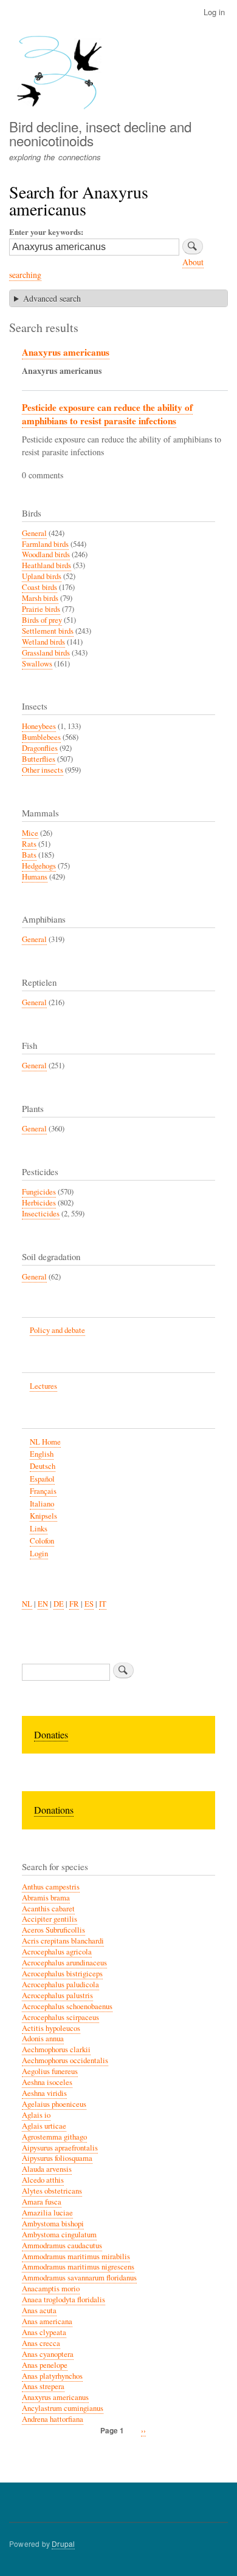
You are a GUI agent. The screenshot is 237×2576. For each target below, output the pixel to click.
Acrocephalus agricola (57, 1952)
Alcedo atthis (43, 2180)
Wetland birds (43, 642)
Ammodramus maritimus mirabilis (76, 2256)
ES (89, 1604)
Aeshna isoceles (47, 2082)
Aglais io (36, 2115)
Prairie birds (41, 609)
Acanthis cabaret (48, 1909)
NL (27, 1604)
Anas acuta (39, 2310)
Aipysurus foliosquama (57, 2158)
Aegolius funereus (50, 2071)
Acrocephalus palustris (57, 1995)
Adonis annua (43, 2039)
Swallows (37, 664)
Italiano (42, 1504)
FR (74, 1604)
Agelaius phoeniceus (54, 2104)
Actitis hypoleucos (51, 2028)
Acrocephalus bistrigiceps (62, 1974)
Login (39, 1554)
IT (103, 1604)
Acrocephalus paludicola (60, 1985)
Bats (29, 855)
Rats (29, 844)
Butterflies (39, 759)
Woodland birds (46, 554)
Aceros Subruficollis (53, 1930)
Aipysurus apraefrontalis (60, 2148)
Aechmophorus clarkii (56, 2049)
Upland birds (42, 576)
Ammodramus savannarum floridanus (79, 2278)
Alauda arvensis (47, 2169)
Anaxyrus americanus (66, 352)
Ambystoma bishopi (53, 2224)
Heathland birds (46, 565)
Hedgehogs (39, 866)
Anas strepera (43, 2386)
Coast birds (39, 587)
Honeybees (39, 726)
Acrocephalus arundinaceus (64, 1963)
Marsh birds (40, 598)
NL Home (45, 1442)
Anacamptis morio (51, 2289)
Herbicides (39, 1203)
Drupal (63, 2544)
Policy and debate (57, 1330)
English (42, 1454)
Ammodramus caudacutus (62, 2246)
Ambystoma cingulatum (59, 2235)
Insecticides (41, 1214)
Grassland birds (46, 653)
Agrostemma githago (54, 2137)
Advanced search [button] (52, 298)
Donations (54, 1810)
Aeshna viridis (44, 2093)
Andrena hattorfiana (53, 2419)
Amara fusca (42, 2202)
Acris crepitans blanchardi (63, 1941)
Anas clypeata (44, 2332)
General (34, 533)
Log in (214, 12)
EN (43, 1604)
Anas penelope (45, 2365)
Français (43, 1491)
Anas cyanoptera (48, 2354)
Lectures (43, 1386)
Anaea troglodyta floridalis (64, 2300)
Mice (30, 833)
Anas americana (47, 2321)
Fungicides (39, 1192)
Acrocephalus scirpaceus (60, 2017)
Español (42, 1479)
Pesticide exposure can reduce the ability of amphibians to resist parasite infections (107, 414)
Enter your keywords (45, 232)
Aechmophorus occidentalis (65, 2060)
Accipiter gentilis (50, 1919)
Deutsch (43, 1466)
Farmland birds (45, 544)
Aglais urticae (44, 2126)
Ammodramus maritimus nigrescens (78, 2267)
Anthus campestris (51, 1887)
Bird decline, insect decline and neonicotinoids (100, 133)
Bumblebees (41, 737)
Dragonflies (40, 748)
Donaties (51, 1734)
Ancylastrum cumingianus (63, 2408)
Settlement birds (48, 631)
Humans (35, 877)
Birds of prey (42, 620)
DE (59, 1604)
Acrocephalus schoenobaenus (67, 2006)
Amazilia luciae (47, 2213)
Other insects (43, 770)
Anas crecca (41, 2343)
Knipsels (43, 1516)
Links (39, 1529)
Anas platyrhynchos (52, 2376)
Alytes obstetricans (52, 2191)
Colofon (42, 1541)
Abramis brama (46, 1898)
